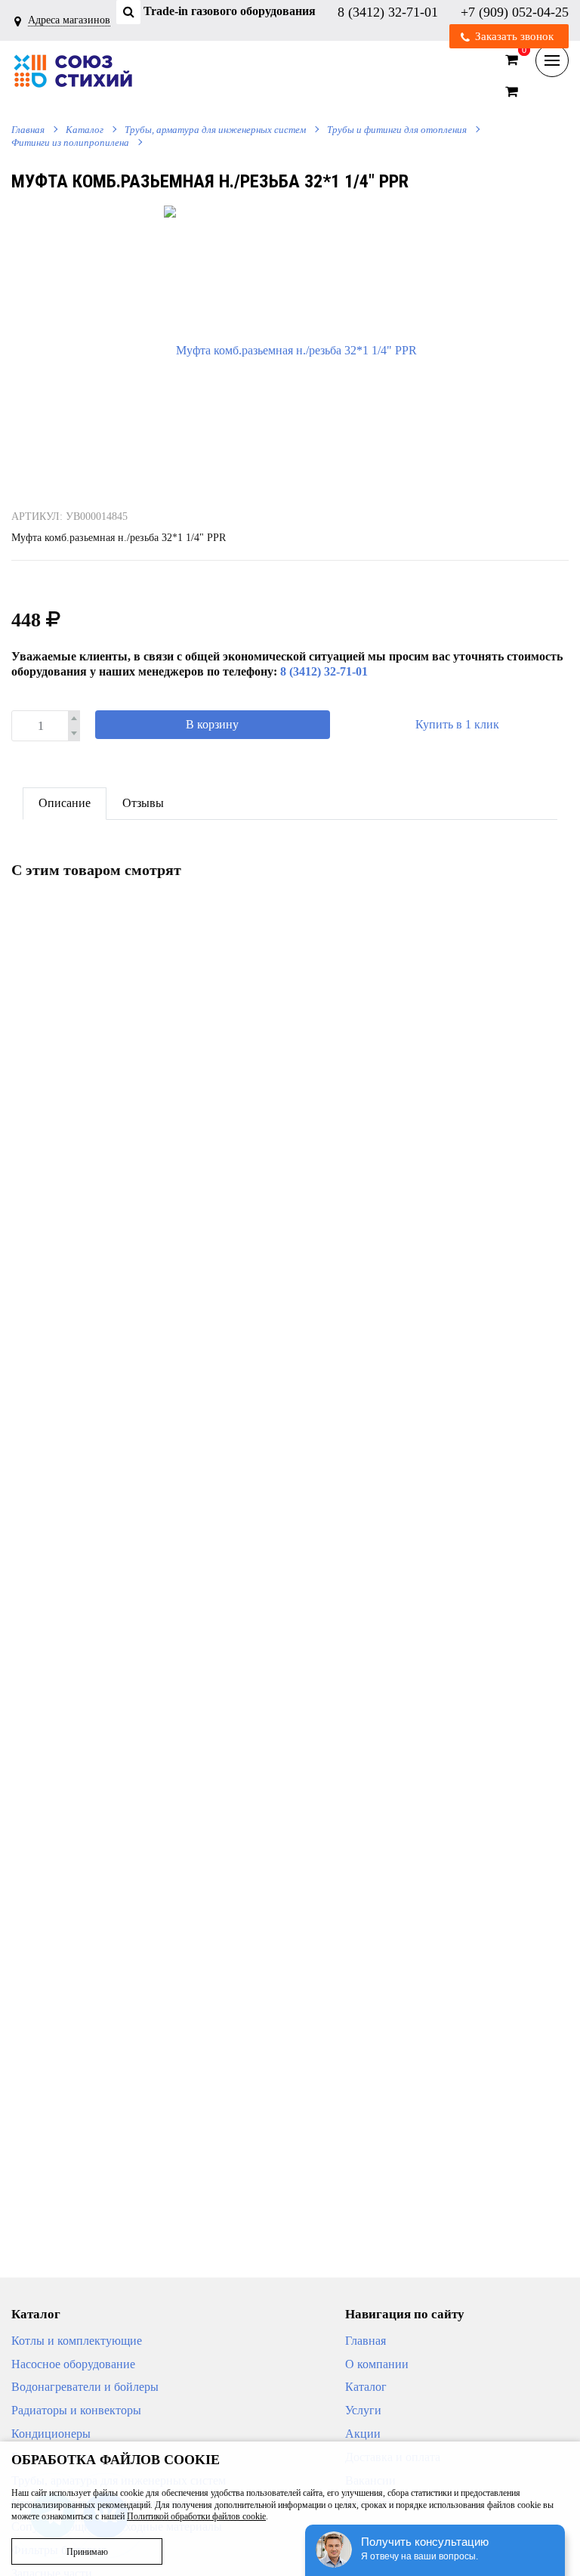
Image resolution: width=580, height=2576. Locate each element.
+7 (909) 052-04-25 (515, 11)
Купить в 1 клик (457, 724)
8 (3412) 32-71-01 (390, 11)
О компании (377, 2364)
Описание (65, 803)
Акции (363, 2434)
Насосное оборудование (73, 2364)
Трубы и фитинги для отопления (397, 130)
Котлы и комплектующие (77, 2341)
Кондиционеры (51, 2434)
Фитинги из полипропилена (70, 142)
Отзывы (143, 803)
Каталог (85, 130)
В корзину (212, 724)
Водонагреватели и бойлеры (85, 2387)
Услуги (363, 2410)
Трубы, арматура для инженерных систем (215, 130)
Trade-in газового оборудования (230, 11)
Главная (28, 130)
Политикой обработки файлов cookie (196, 2516)
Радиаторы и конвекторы (76, 2410)
